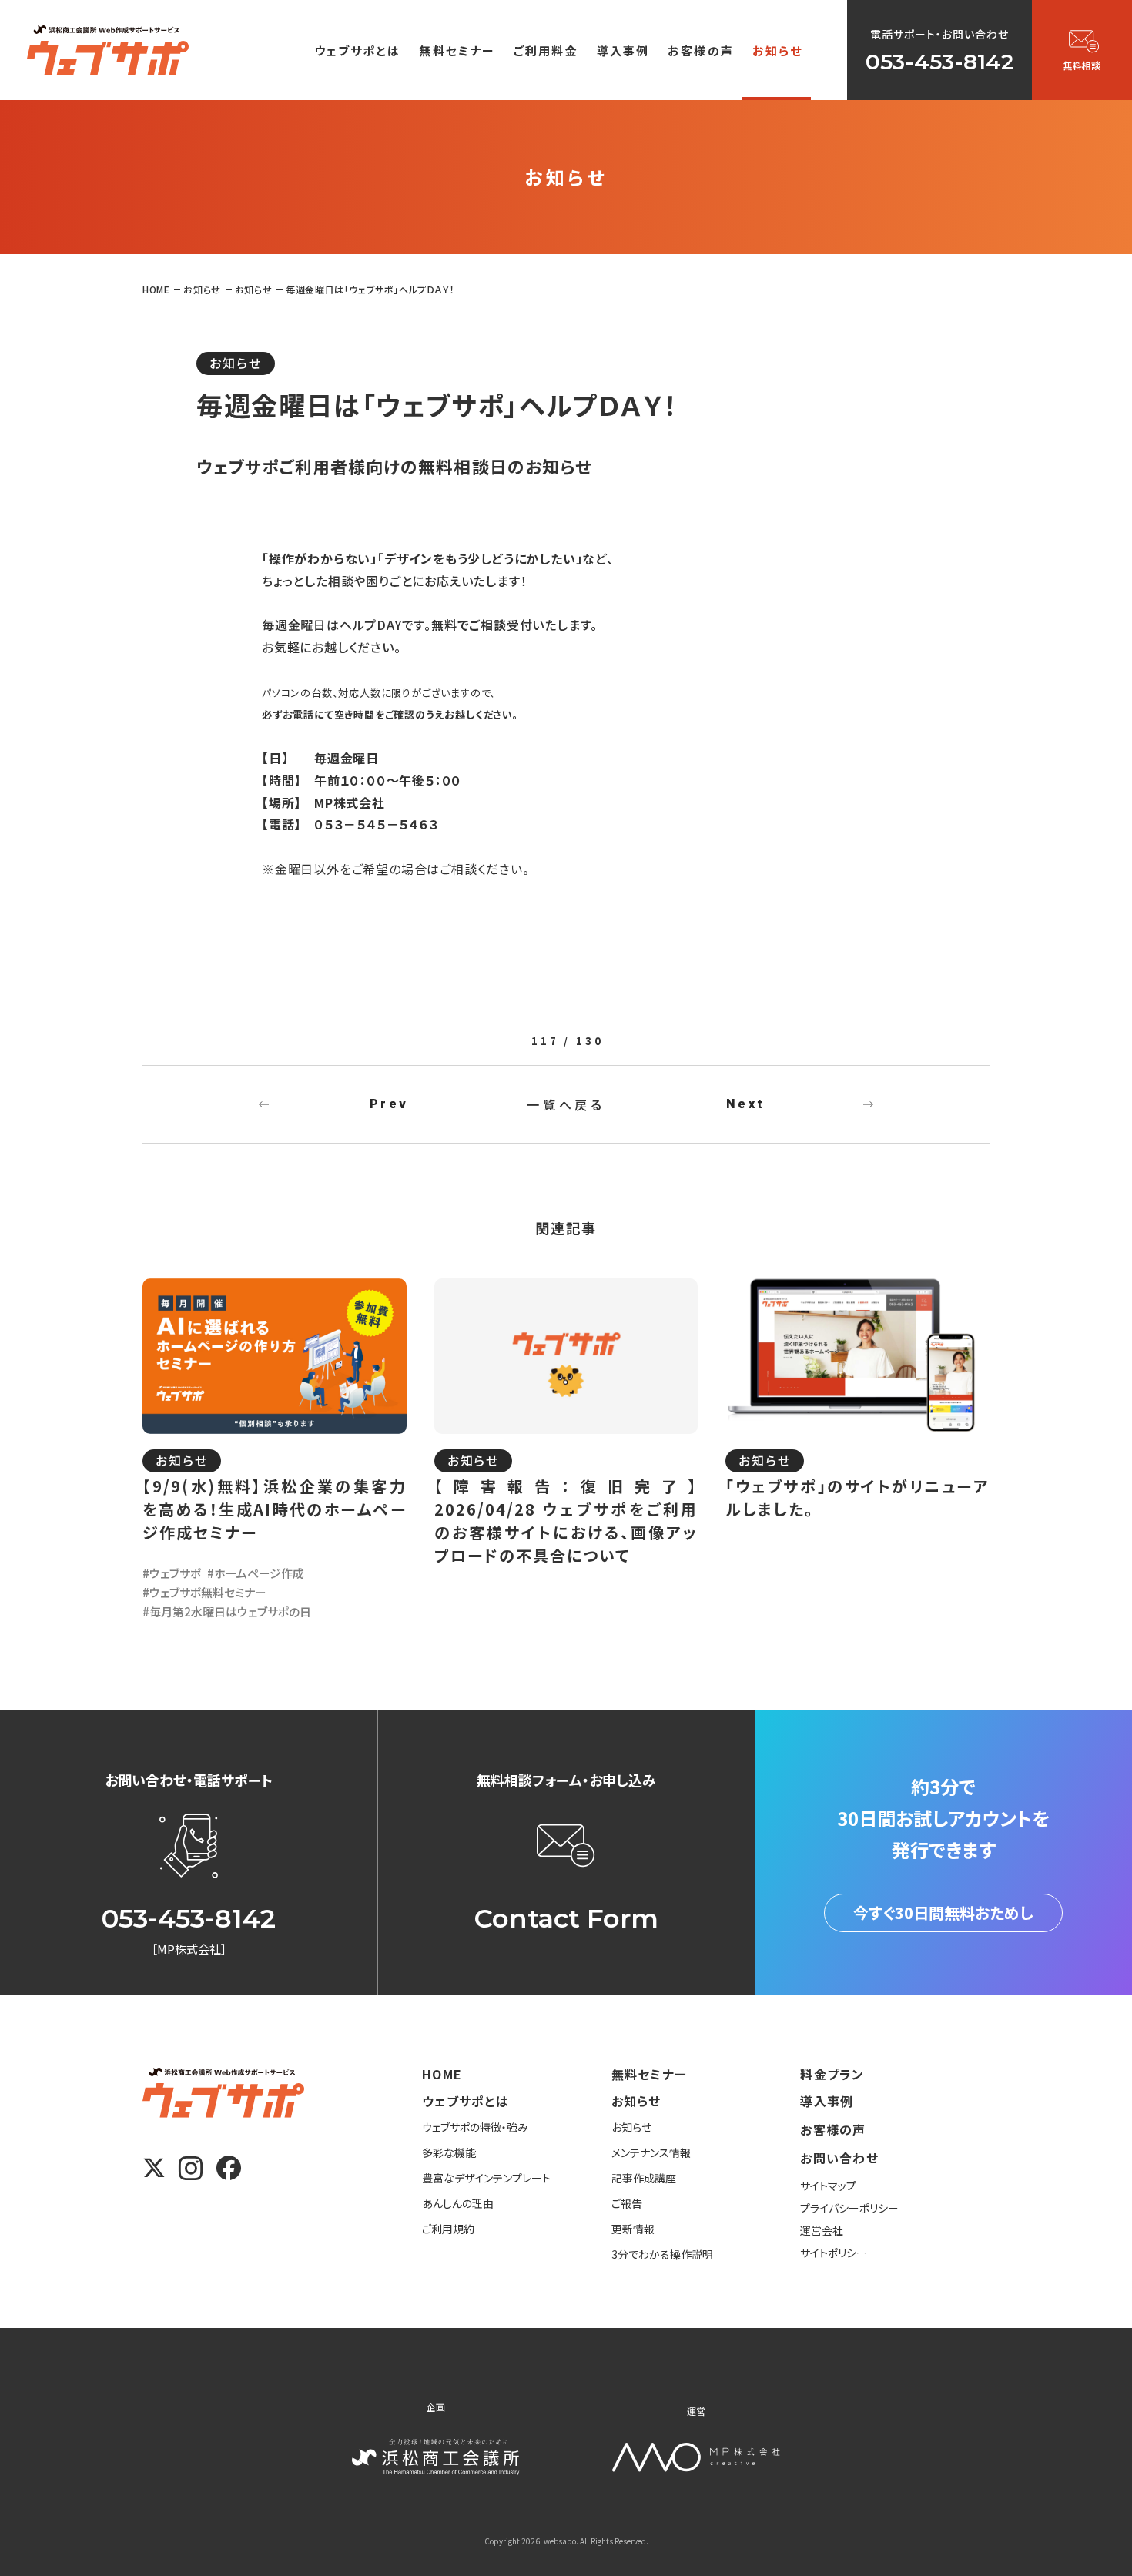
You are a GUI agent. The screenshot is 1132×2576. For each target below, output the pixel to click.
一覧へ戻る (566, 1104)
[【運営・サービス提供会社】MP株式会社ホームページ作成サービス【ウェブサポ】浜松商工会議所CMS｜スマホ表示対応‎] (108, 50)
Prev (389, 1104)
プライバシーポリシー (849, 2208)
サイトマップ (828, 2186)
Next (745, 1104)
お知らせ (236, 363)
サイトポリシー (834, 2253)
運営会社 (822, 2230)
